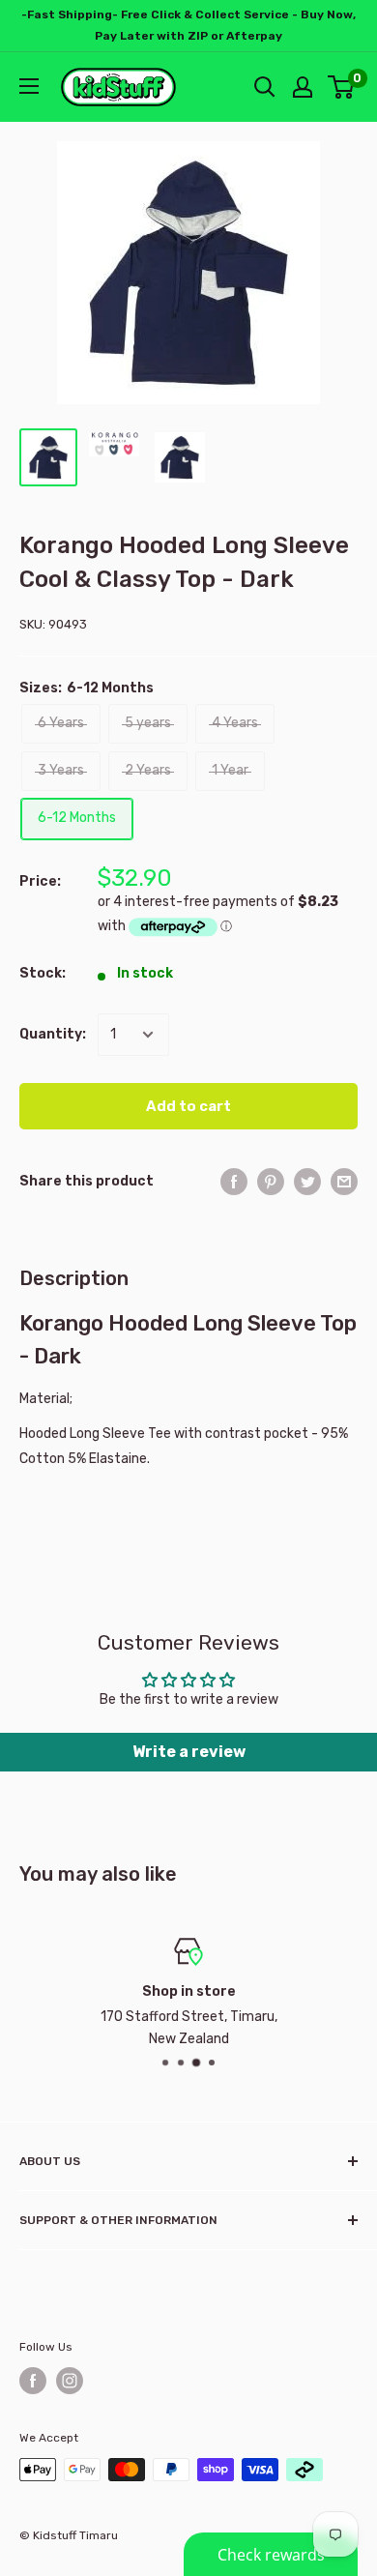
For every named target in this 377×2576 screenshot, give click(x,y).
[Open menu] (29, 86)
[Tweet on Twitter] (307, 1182)
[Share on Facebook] (234, 1182)
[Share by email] (344, 1182)
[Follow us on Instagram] (70, 2381)
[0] (342, 87)
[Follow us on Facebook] (33, 2381)
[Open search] (265, 87)
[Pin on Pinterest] (271, 1182)
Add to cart (188, 1106)
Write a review (189, 1752)
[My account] (303, 87)
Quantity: (53, 1034)
